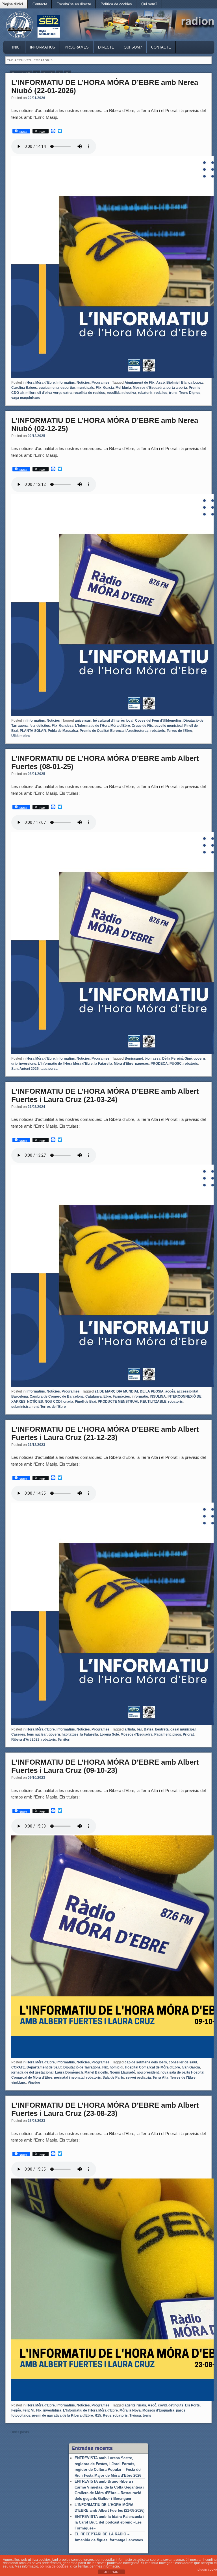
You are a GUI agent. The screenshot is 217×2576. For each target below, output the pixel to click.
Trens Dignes (190, 393)
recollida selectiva (121, 393)
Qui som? (149, 4)
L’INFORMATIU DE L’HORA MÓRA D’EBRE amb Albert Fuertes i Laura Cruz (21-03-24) (105, 1095)
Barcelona (20, 1396)
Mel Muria (123, 388)
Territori (64, 1740)
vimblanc (19, 2083)
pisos (177, 1734)
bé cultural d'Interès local (113, 721)
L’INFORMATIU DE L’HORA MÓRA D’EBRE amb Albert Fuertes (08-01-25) (105, 762)
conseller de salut (183, 2062)
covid (162, 2405)
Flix (99, 388)
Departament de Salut (44, 2067)
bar (139, 1729)
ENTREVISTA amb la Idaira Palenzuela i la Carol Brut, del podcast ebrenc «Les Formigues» (109, 2522)
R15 (98, 2415)
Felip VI (28, 2410)
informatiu (140, 1396)
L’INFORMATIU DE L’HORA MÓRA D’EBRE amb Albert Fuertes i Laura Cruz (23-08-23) (105, 2109)
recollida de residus (89, 393)
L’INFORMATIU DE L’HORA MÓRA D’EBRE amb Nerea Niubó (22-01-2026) (105, 86)
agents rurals (135, 2405)
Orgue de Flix (142, 726)
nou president (148, 2072)
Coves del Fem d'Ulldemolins (158, 721)
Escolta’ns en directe (74, 4)
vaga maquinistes (26, 398)
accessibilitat (188, 1391)
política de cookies (54, 2566)
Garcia (108, 388)
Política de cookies (116, 4)
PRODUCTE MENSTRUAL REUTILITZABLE (132, 1402)
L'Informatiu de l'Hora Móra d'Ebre (103, 726)
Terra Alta (160, 2078)
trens (173, 393)
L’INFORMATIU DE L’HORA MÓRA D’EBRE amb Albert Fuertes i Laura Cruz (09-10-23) (105, 1766)
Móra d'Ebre (124, 1064)
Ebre (107, 1396)
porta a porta (177, 388)
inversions (28, 1064)
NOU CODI (53, 1402)
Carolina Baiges (24, 388)
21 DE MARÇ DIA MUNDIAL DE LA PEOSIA (129, 1391)
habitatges (70, 1734)
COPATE (18, 2067)
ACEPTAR (111, 2572)
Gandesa (66, 726)
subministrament (25, 1407)
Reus (107, 2415)
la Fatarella (103, 1064)
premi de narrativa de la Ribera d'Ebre (62, 2415)
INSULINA (158, 1396)
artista (130, 1729)
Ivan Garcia (191, 2067)
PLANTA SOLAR (33, 731)
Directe (106, 47)
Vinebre (34, 2083)
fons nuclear (37, 1734)
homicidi (116, 2067)
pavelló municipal (169, 726)
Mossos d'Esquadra (149, 388)
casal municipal (183, 1729)
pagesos (142, 1064)
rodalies (161, 393)
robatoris (145, 393)
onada (68, 1402)
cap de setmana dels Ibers (146, 2062)
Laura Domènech (69, 2072)
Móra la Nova (130, 2410)
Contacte (40, 4)
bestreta (162, 1729)
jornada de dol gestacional (32, 2072)
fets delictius (40, 726)
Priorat (188, 1734)
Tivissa (135, 2415)
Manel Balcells (96, 2072)
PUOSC (176, 1064)
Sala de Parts (113, 2078)
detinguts (176, 2405)
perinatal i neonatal (69, 2078)
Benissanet (134, 1058)
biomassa (153, 1058)
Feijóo (16, 2410)
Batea (149, 1729)
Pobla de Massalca (63, 731)
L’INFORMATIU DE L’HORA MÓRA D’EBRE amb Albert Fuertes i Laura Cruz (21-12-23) (105, 1433)
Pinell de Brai (85, 1402)
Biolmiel (173, 383)
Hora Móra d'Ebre (41, 383)
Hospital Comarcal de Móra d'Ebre (152, 2067)
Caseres (18, 1734)
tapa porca (49, 1069)
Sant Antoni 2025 (25, 1069)
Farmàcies (121, 1396)
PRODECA (159, 1064)
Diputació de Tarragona (82, 2067)
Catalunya (94, 1396)
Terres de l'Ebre (179, 731)
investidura (52, 2410)
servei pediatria (138, 2078)
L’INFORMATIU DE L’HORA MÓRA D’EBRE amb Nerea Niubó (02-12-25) (105, 424)
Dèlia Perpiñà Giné (177, 1058)
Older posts (18, 2432)
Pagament (162, 1734)
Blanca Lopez (192, 383)
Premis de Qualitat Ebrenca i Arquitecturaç (114, 731)
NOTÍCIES (35, 1402)
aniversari (83, 721)
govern (199, 1058)
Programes (77, 47)
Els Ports (192, 2405)
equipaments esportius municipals (66, 388)
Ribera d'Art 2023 (25, 1740)
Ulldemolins (21, 736)
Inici (16, 47)
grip (14, 1064)
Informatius (43, 47)
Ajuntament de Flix (140, 383)
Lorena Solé (109, 1734)
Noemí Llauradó (122, 2072)
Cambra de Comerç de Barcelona (57, 1396)
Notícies (83, 383)
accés (170, 1391)
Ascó (160, 383)
